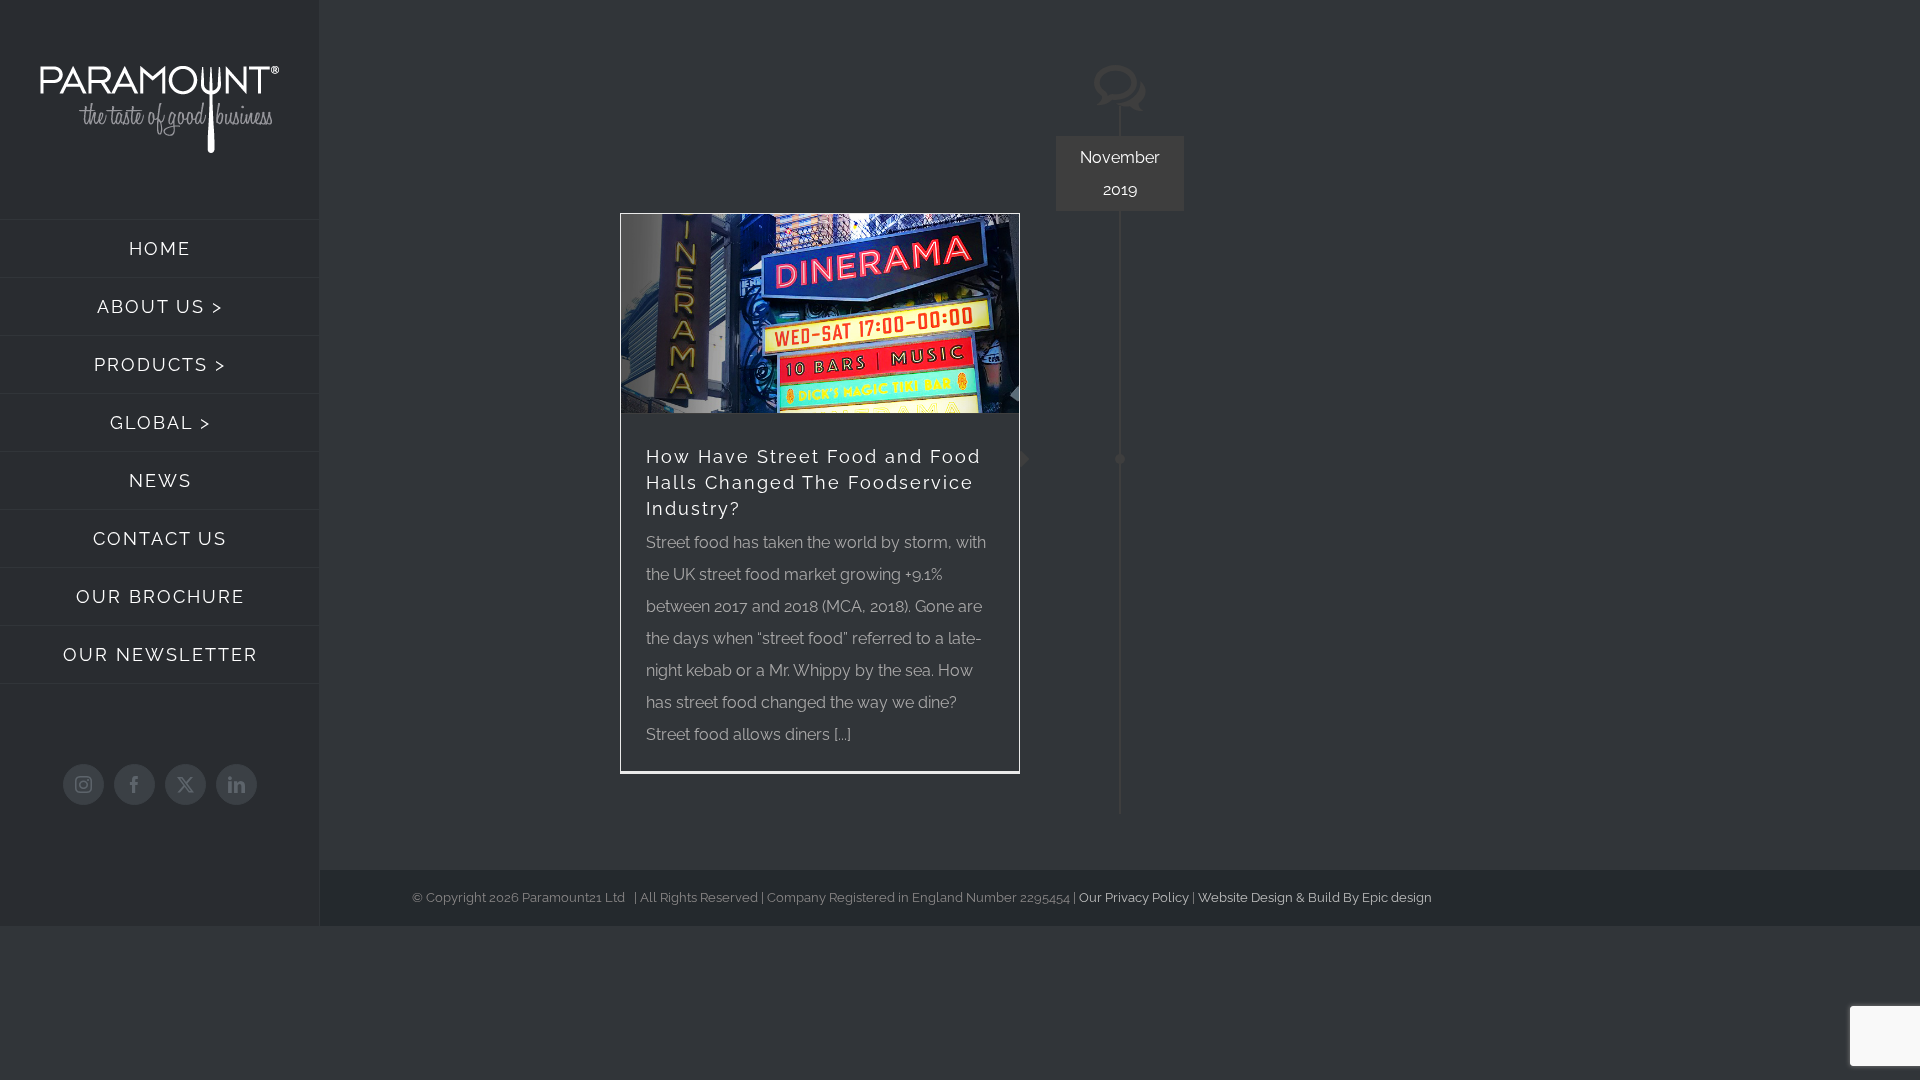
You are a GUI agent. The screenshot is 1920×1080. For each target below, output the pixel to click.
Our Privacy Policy (1134, 897)
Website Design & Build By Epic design (1315, 897)
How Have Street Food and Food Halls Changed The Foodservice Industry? (813, 482)
